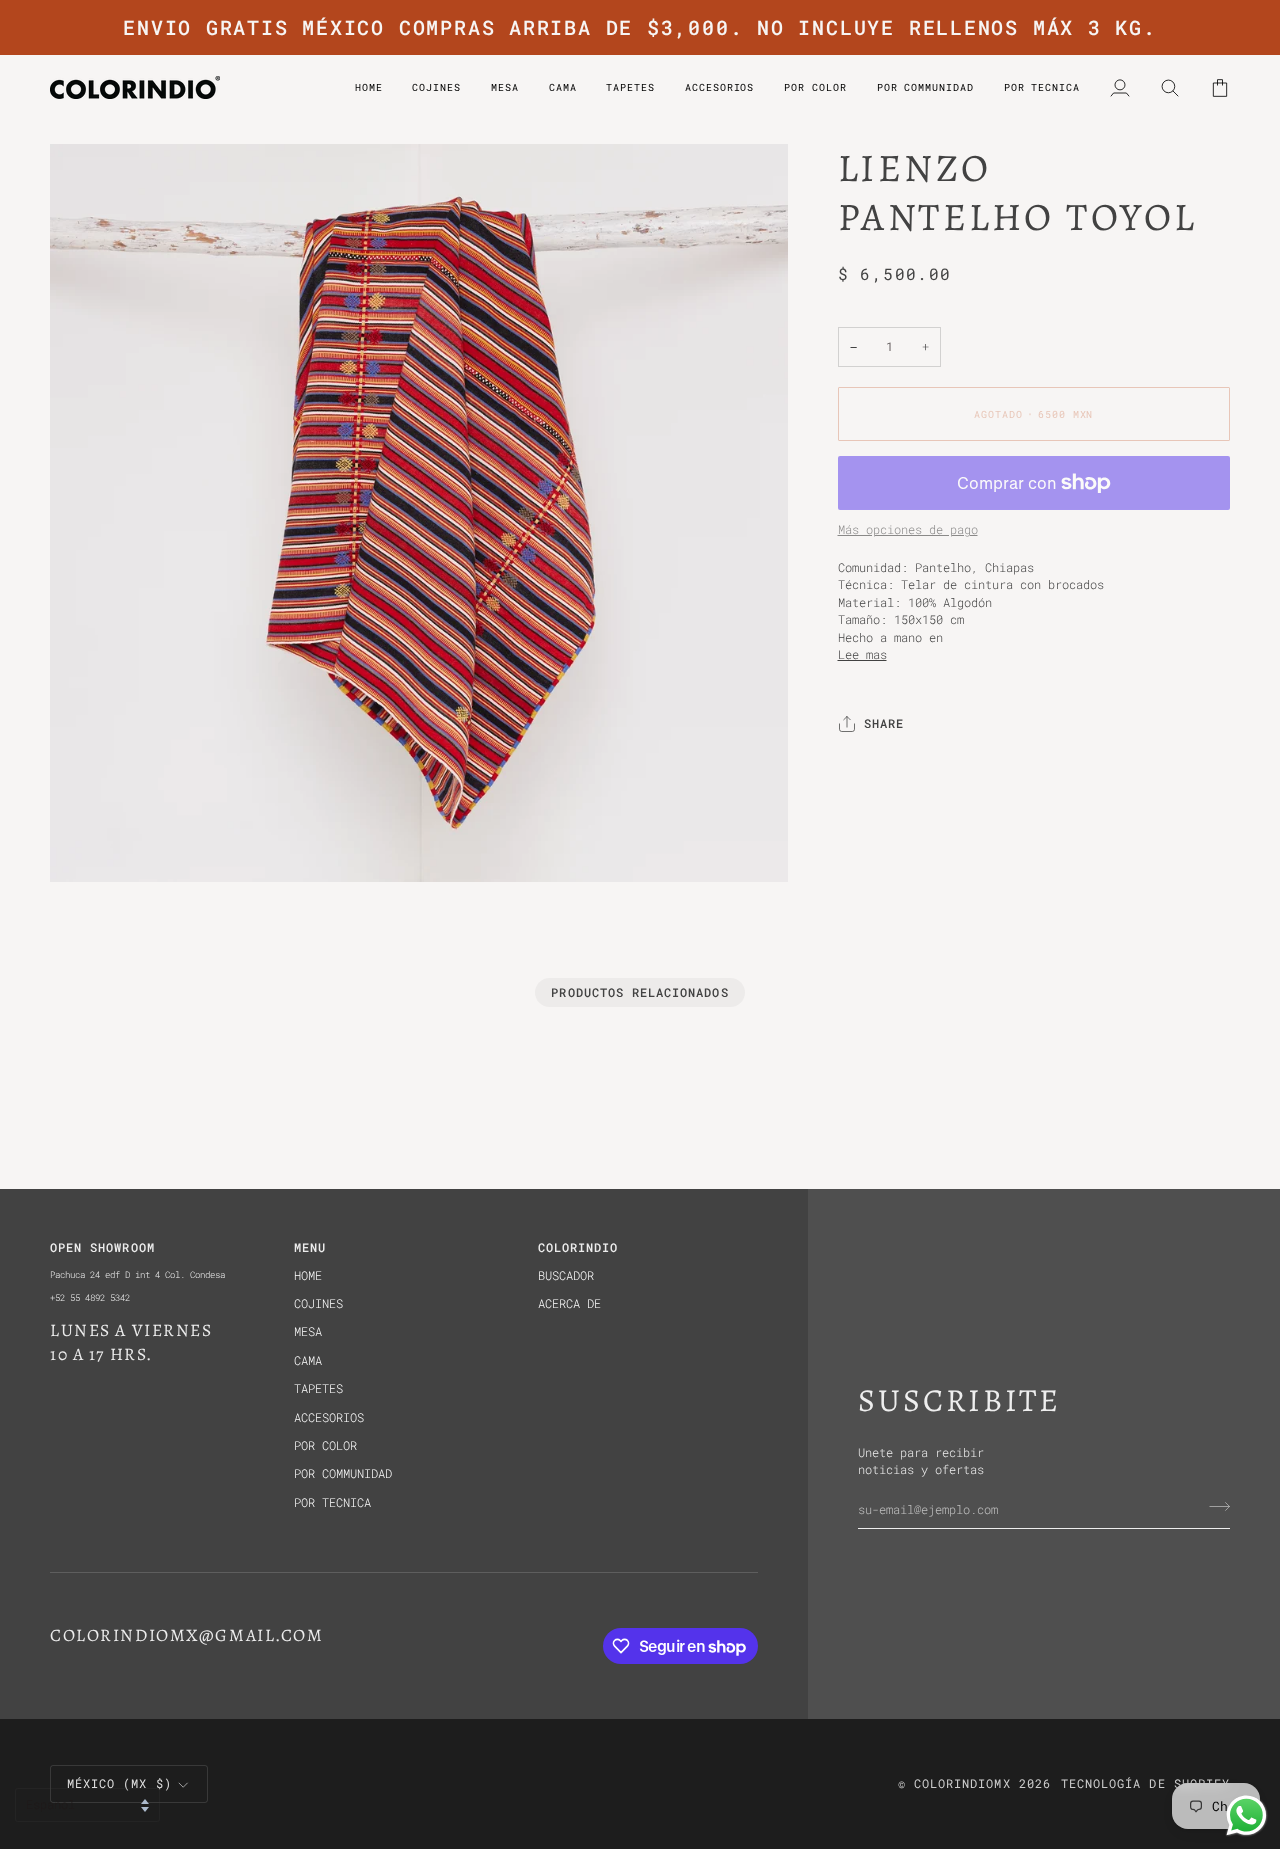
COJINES (318, 1303)
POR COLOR (325, 1445)
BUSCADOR (566, 1275)
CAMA (308, 1360)
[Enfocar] (87, 844)
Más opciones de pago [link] (908, 530)
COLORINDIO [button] (578, 1247)
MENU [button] (310, 1247)
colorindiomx (962, 1783)
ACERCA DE (569, 1303)
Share (884, 724)
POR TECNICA (332, 1502)
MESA (308, 1331)
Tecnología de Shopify (1145, 1783)
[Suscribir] (1213, 1507)
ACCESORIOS (329, 1417)
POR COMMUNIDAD (343, 1473)
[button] (815, 87)
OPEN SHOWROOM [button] (102, 1247)
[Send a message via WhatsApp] (1246, 1815)
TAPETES (318, 1388)
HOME (308, 1275)
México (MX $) (119, 1783)
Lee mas (862, 654)
